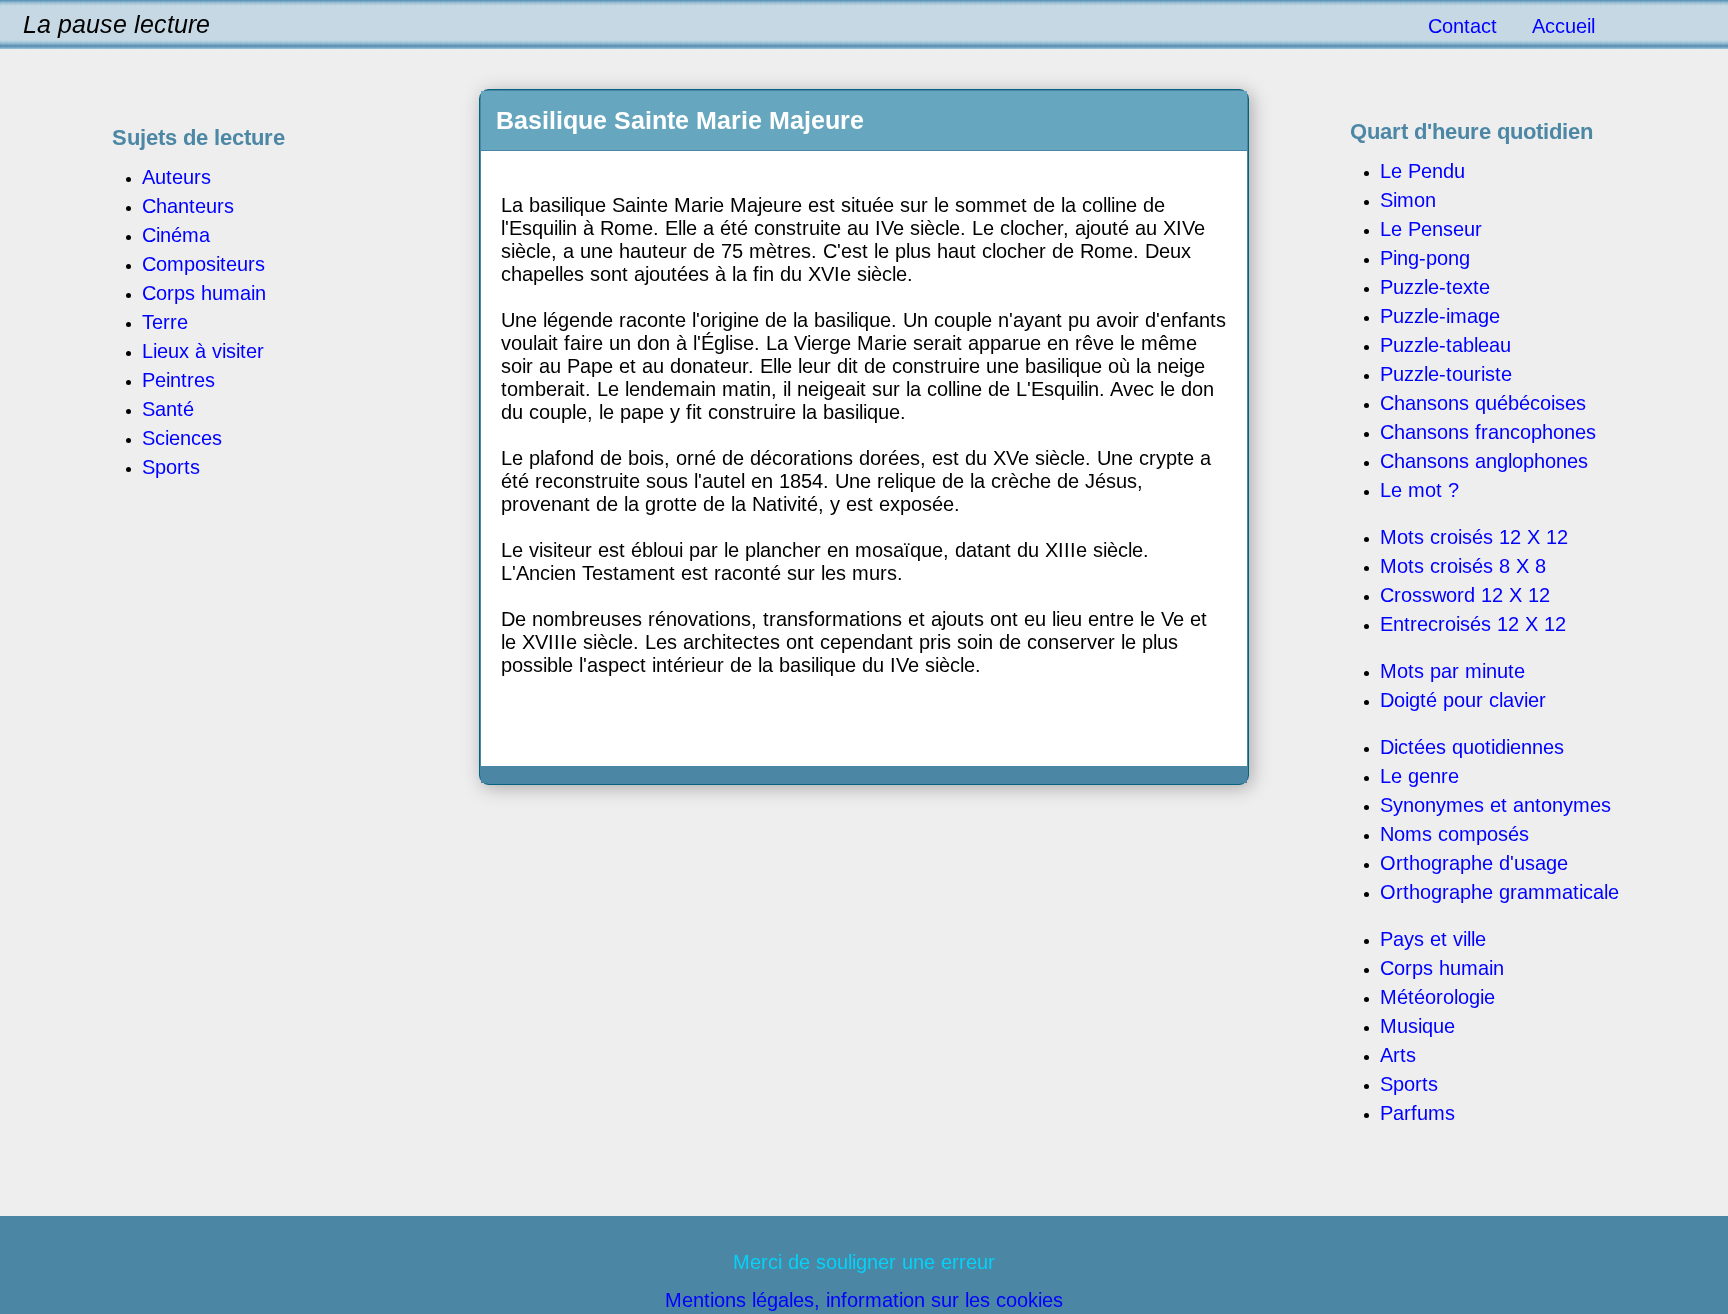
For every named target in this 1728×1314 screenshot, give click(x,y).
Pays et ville (1433, 939)
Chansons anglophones (1484, 461)
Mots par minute (1452, 671)
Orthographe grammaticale (1499, 892)
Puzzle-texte (1435, 287)
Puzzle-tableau (1445, 345)
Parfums (1417, 1113)
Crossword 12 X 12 (1465, 595)
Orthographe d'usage (1474, 863)
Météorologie (1437, 997)
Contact (1462, 26)
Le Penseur (1431, 229)
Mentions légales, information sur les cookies (864, 1300)
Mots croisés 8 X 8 (1463, 566)
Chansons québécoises (1483, 403)
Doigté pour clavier (1463, 700)
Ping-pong (1425, 258)
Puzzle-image (1440, 316)
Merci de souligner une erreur (864, 1262)
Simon (1408, 200)
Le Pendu (1422, 171)
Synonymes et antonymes (1495, 805)
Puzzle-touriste (1446, 374)
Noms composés (1454, 834)
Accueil (1563, 26)
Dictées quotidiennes (1472, 747)
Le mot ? (1419, 490)
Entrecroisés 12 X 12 (1473, 624)
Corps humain (1442, 968)
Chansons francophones (1488, 432)
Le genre (1419, 776)
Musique (1417, 1026)
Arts (1398, 1055)
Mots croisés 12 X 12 (1474, 537)
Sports (1409, 1084)
